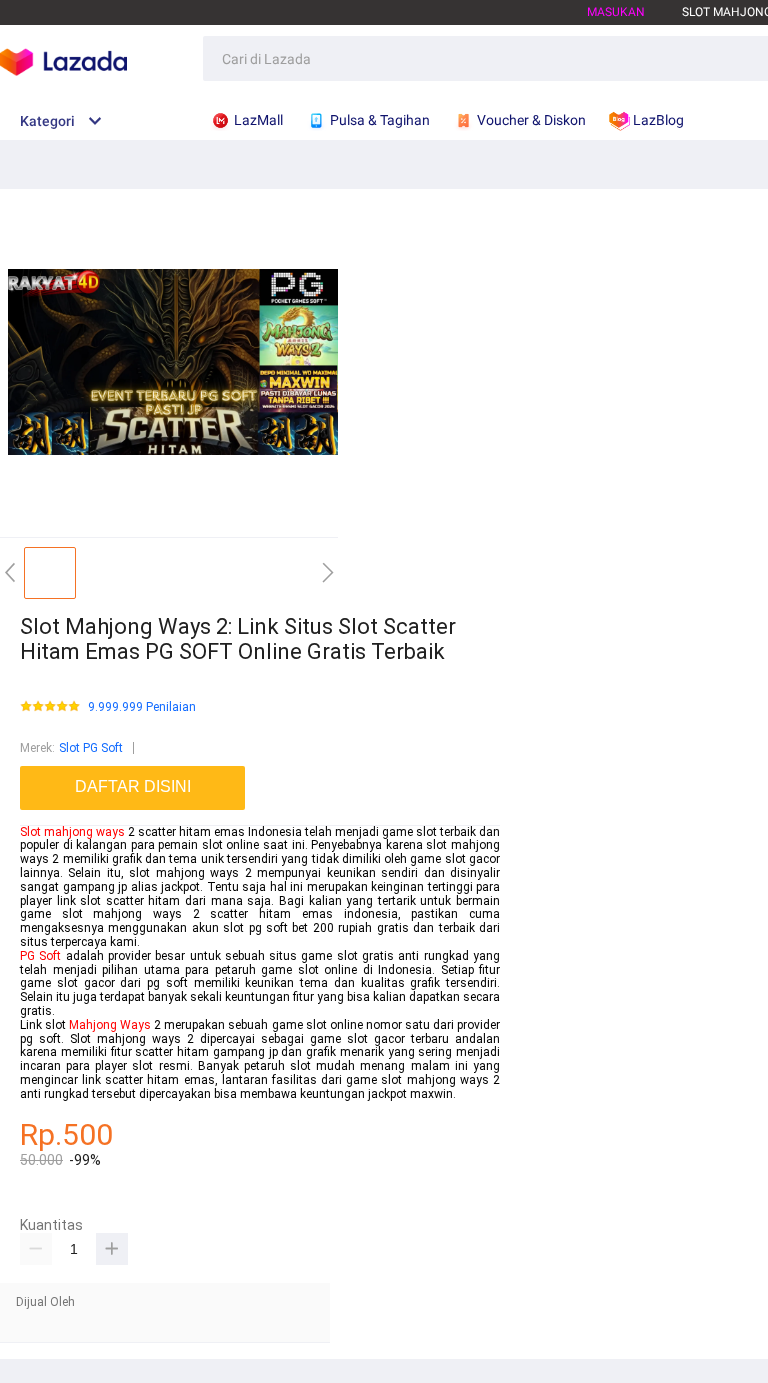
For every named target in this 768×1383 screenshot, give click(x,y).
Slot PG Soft (91, 748)
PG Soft (40, 956)
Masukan (616, 12)
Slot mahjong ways (72, 832)
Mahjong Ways (110, 1025)
